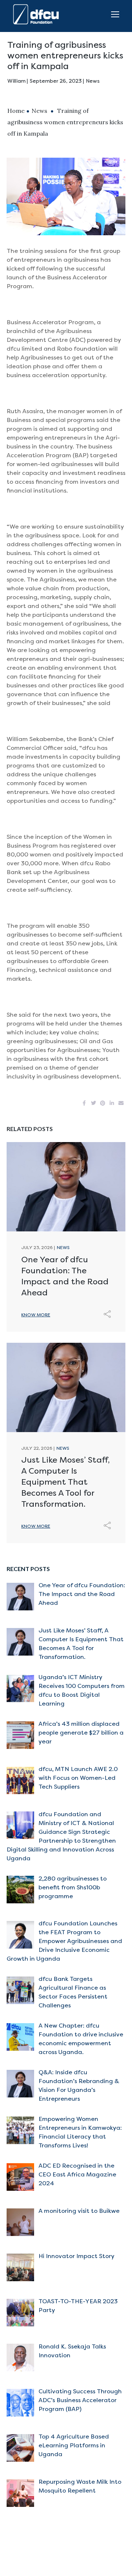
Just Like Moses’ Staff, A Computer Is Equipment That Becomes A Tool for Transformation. (65, 1482)
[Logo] (38, 14)
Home (16, 111)
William (16, 81)
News (93, 81)
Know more (36, 1315)
